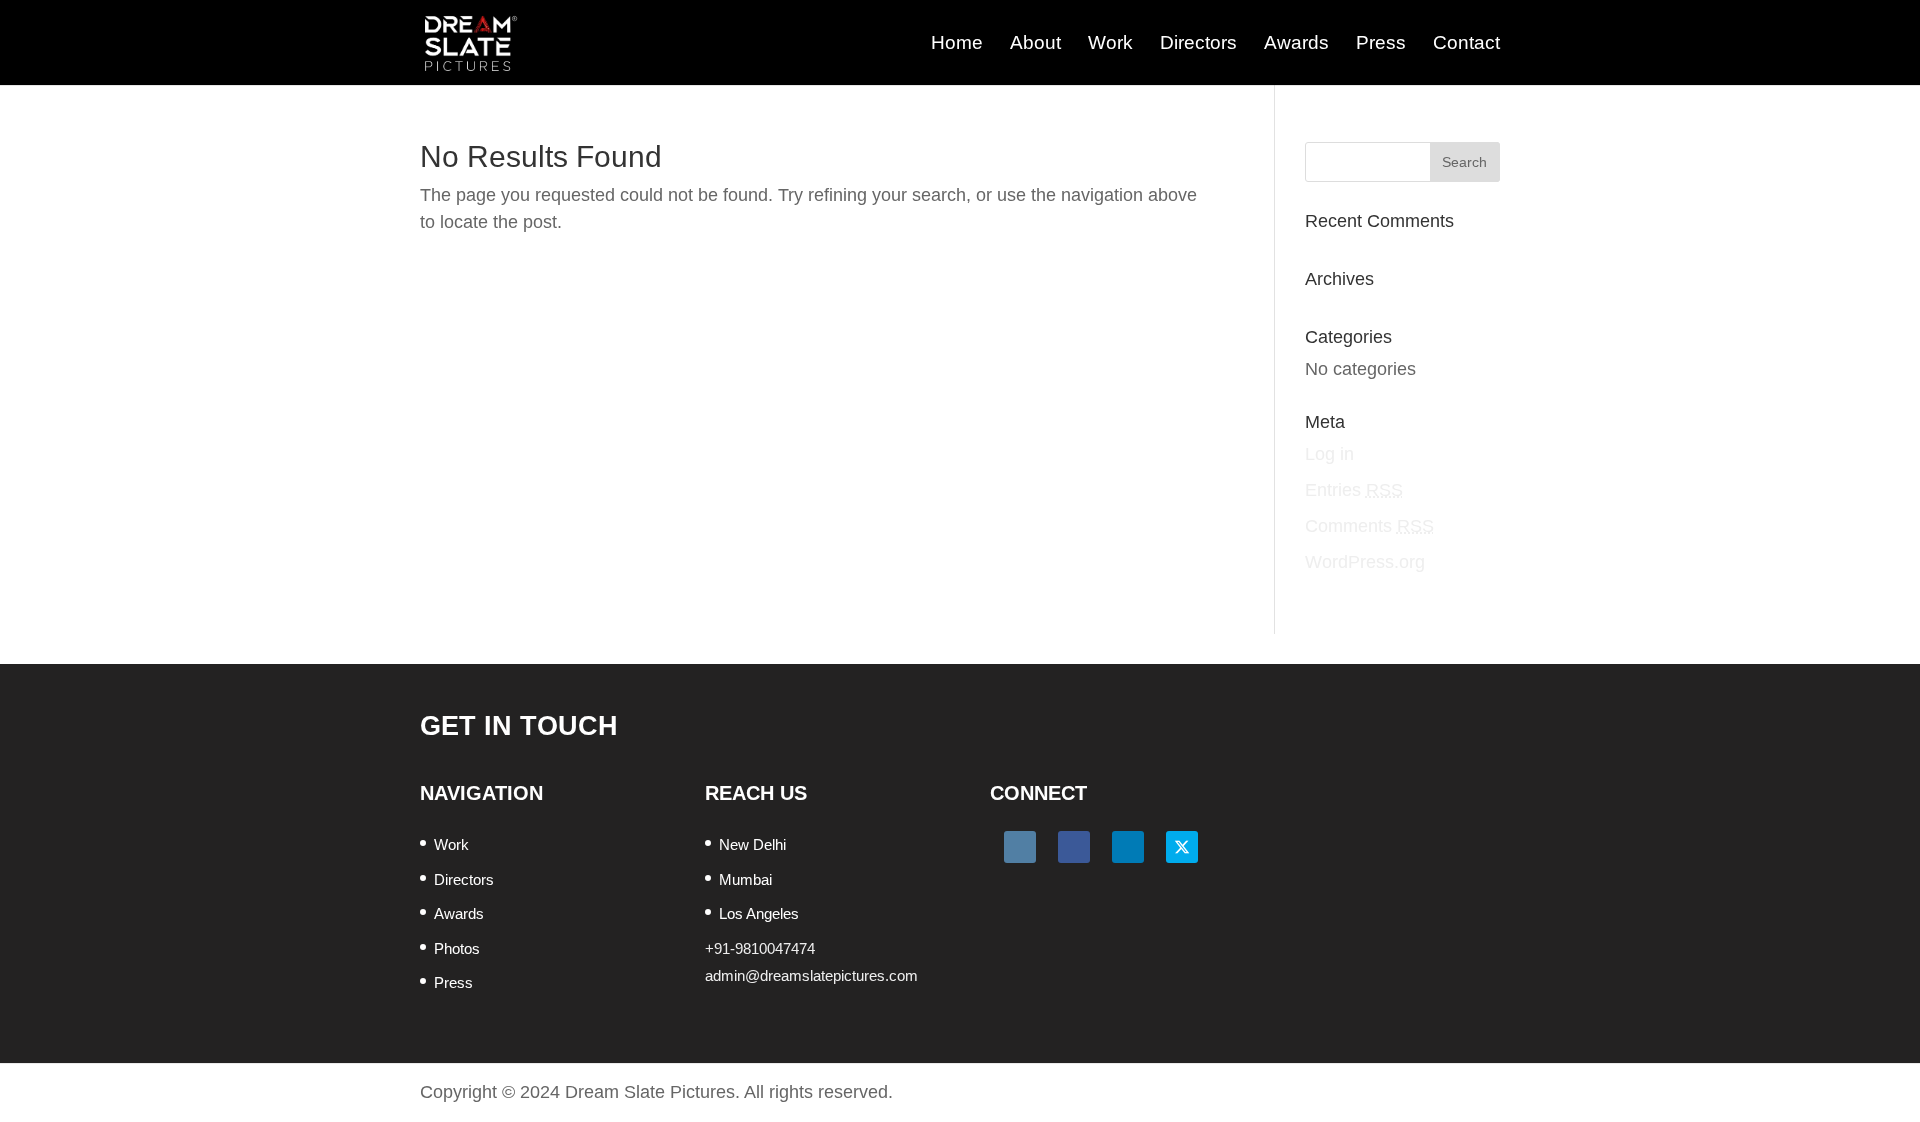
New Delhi (752, 844)
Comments (1369, 526)
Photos (457, 948)
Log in (1329, 454)
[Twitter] (1182, 847)
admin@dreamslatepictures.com (811, 975)
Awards (1296, 43)
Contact (1466, 43)
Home (957, 43)
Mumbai (745, 879)
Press (1381, 43)
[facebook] (1074, 847)
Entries (1354, 490)
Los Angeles (759, 913)
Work (1110, 43)
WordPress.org (1365, 562)
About (1035, 43)
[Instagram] (1020, 847)
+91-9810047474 (760, 948)
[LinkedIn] (1128, 847)
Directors (1198, 43)
